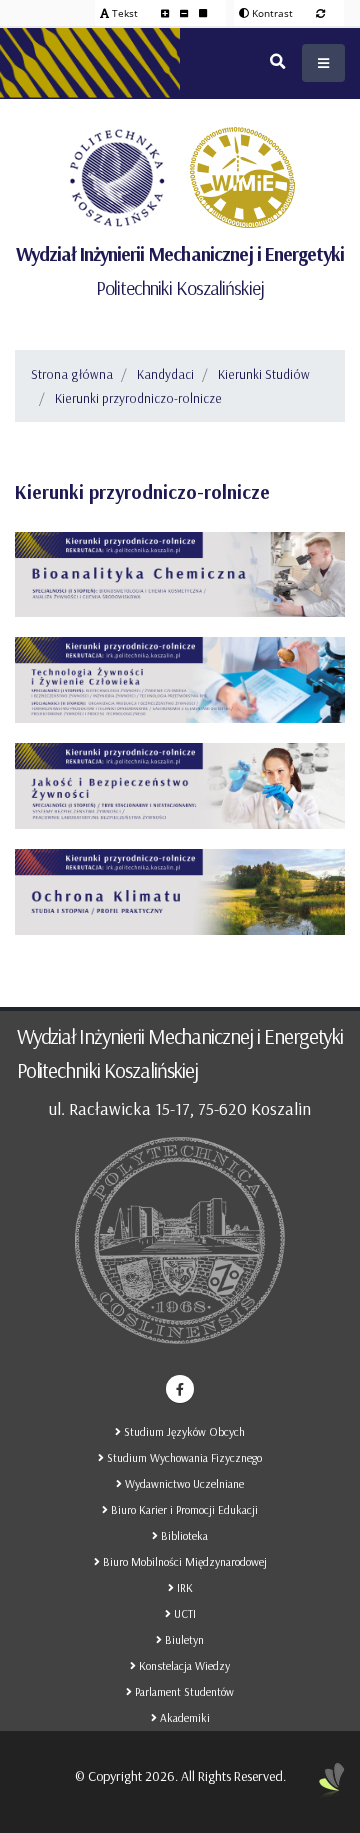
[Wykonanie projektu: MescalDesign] (332, 1788)
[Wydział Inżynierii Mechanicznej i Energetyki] (243, 178)
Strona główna (72, 374)
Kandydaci (165, 374)
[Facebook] (180, 1389)
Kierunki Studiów (264, 374)
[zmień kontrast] (320, 13)
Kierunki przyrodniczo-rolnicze (138, 398)
